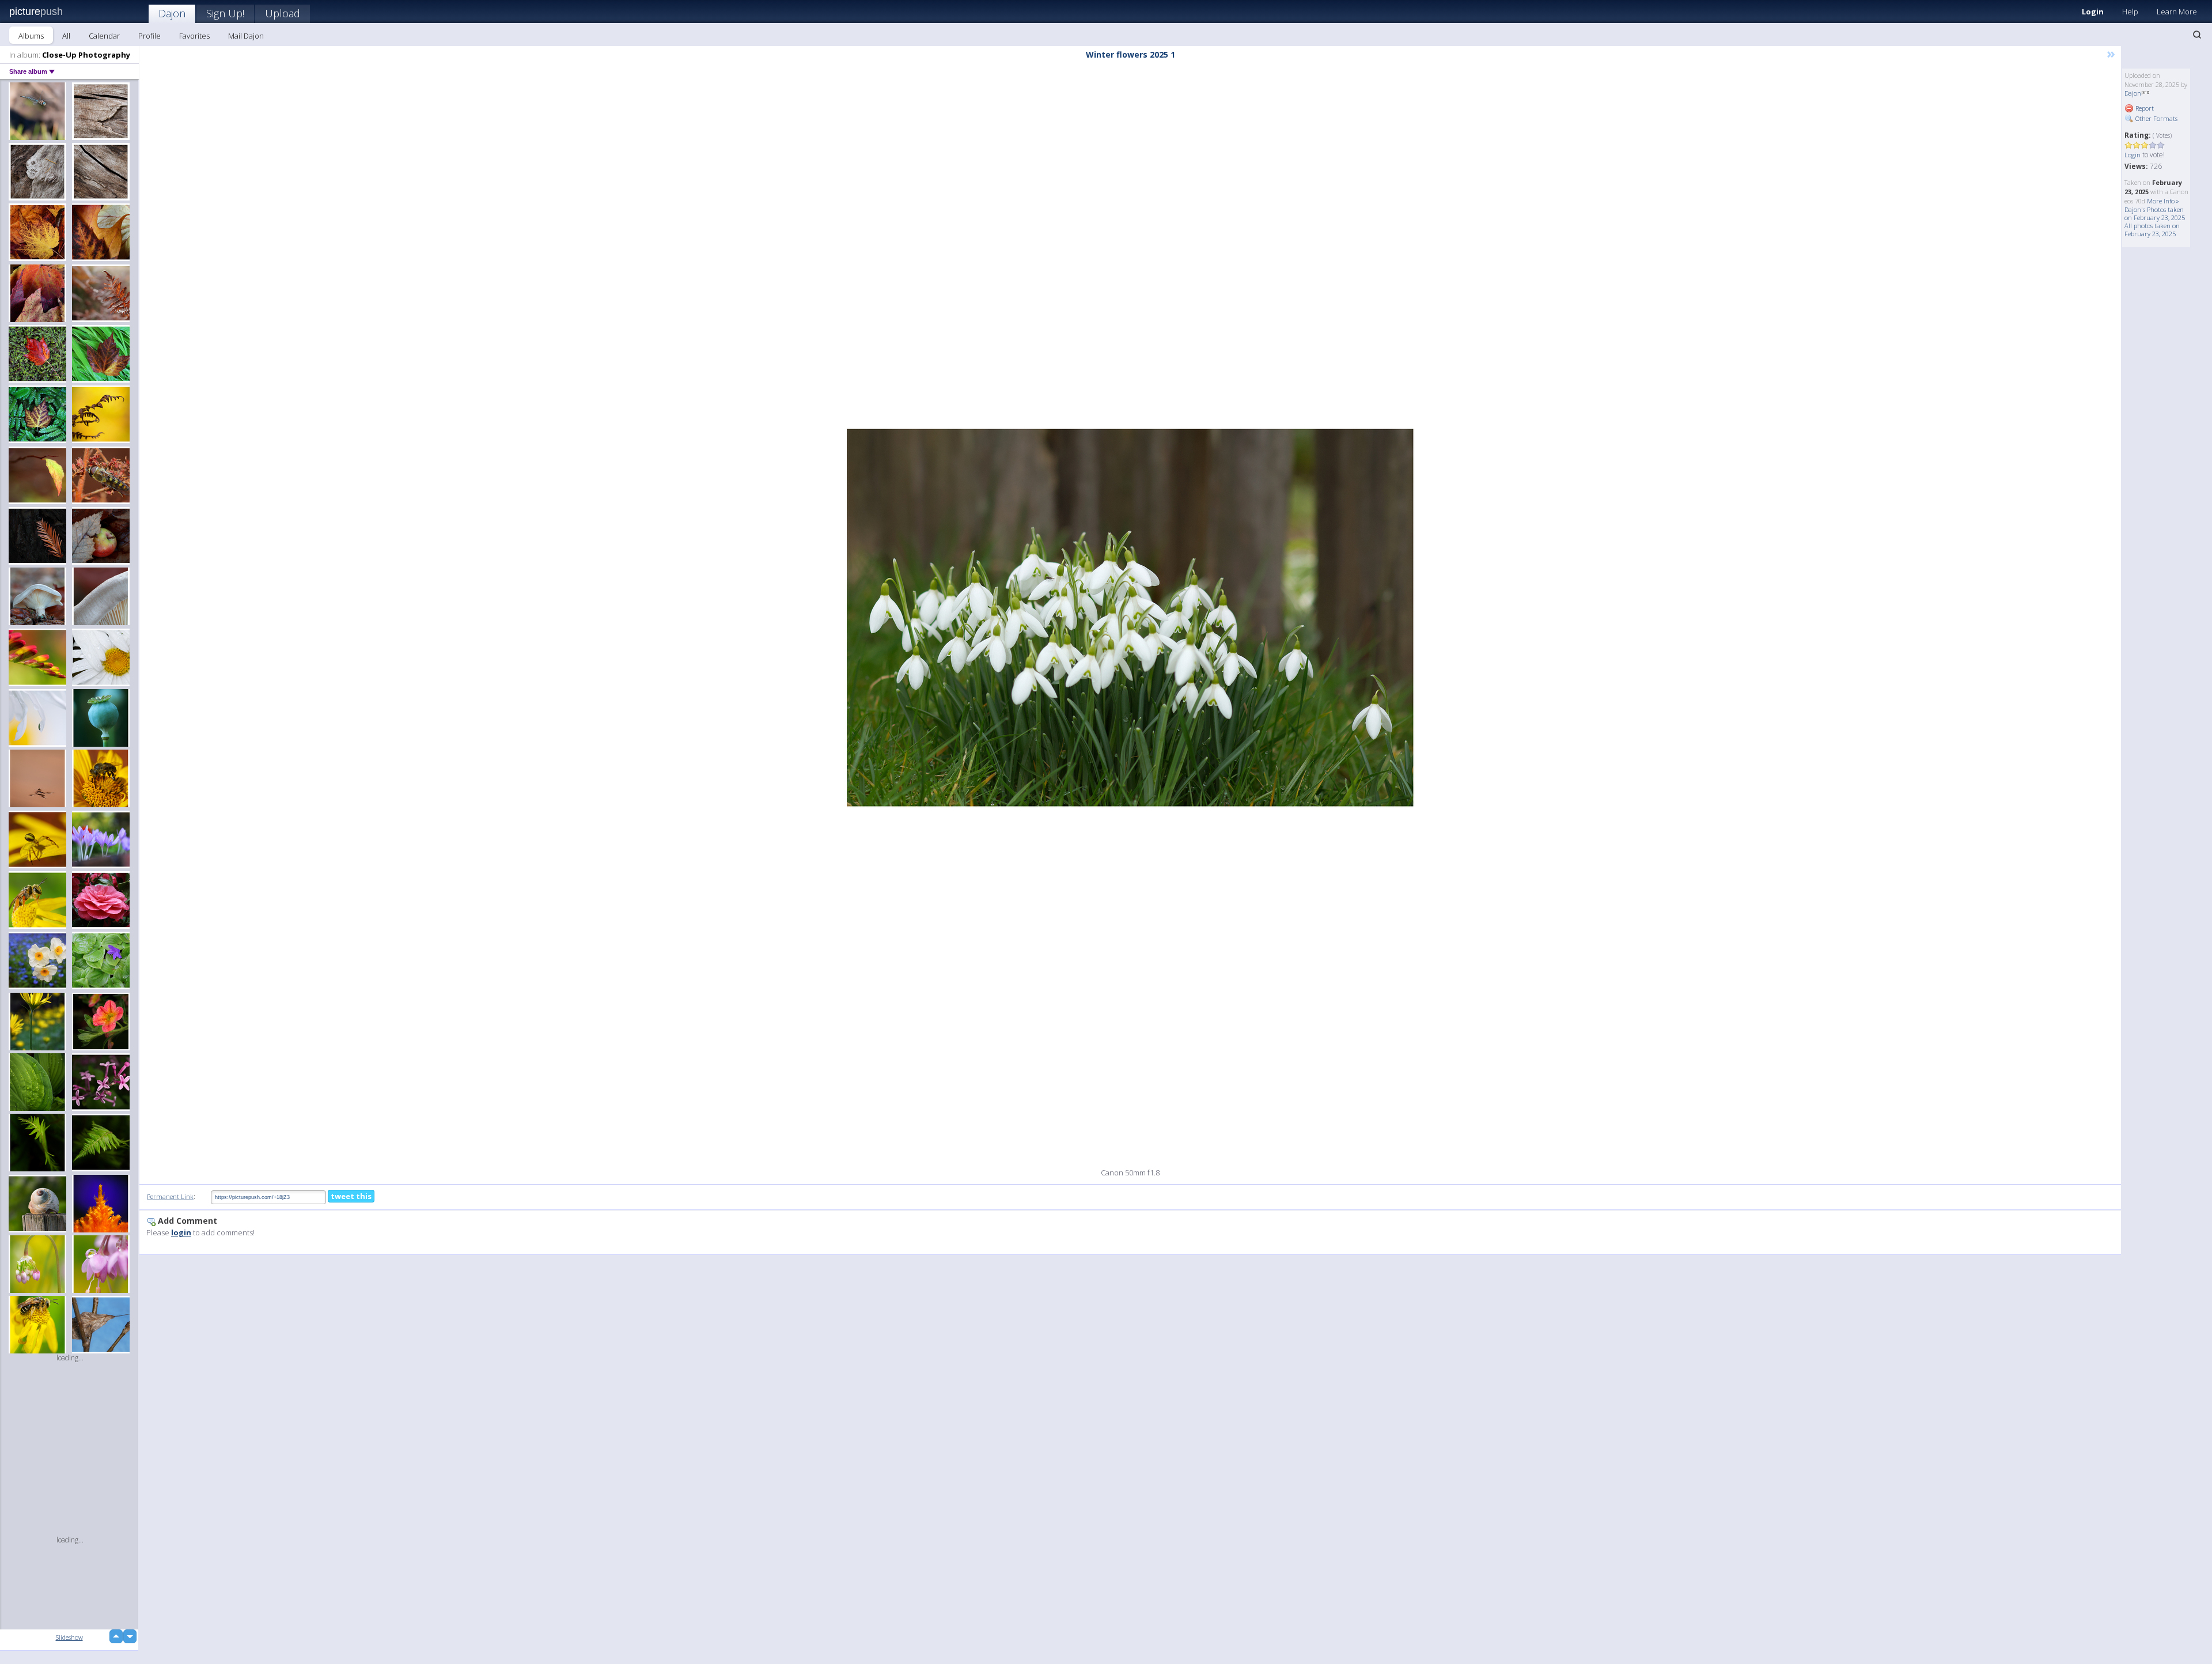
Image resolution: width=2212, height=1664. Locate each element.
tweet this (351, 1196)
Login (2093, 12)
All (66, 36)
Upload (283, 13)
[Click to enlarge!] (1130, 618)
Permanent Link (170, 1196)
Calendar (104, 36)
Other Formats (2156, 118)
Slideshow (69, 1637)
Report (2144, 108)
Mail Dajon (246, 36)
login (181, 1232)
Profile (149, 36)
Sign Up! (225, 13)
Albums (31, 36)
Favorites (194, 36)
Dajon (172, 13)
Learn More (2177, 12)
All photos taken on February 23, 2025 (2152, 230)
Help (2130, 12)
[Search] (2197, 35)
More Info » (2163, 201)
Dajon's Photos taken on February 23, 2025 (2155, 213)
